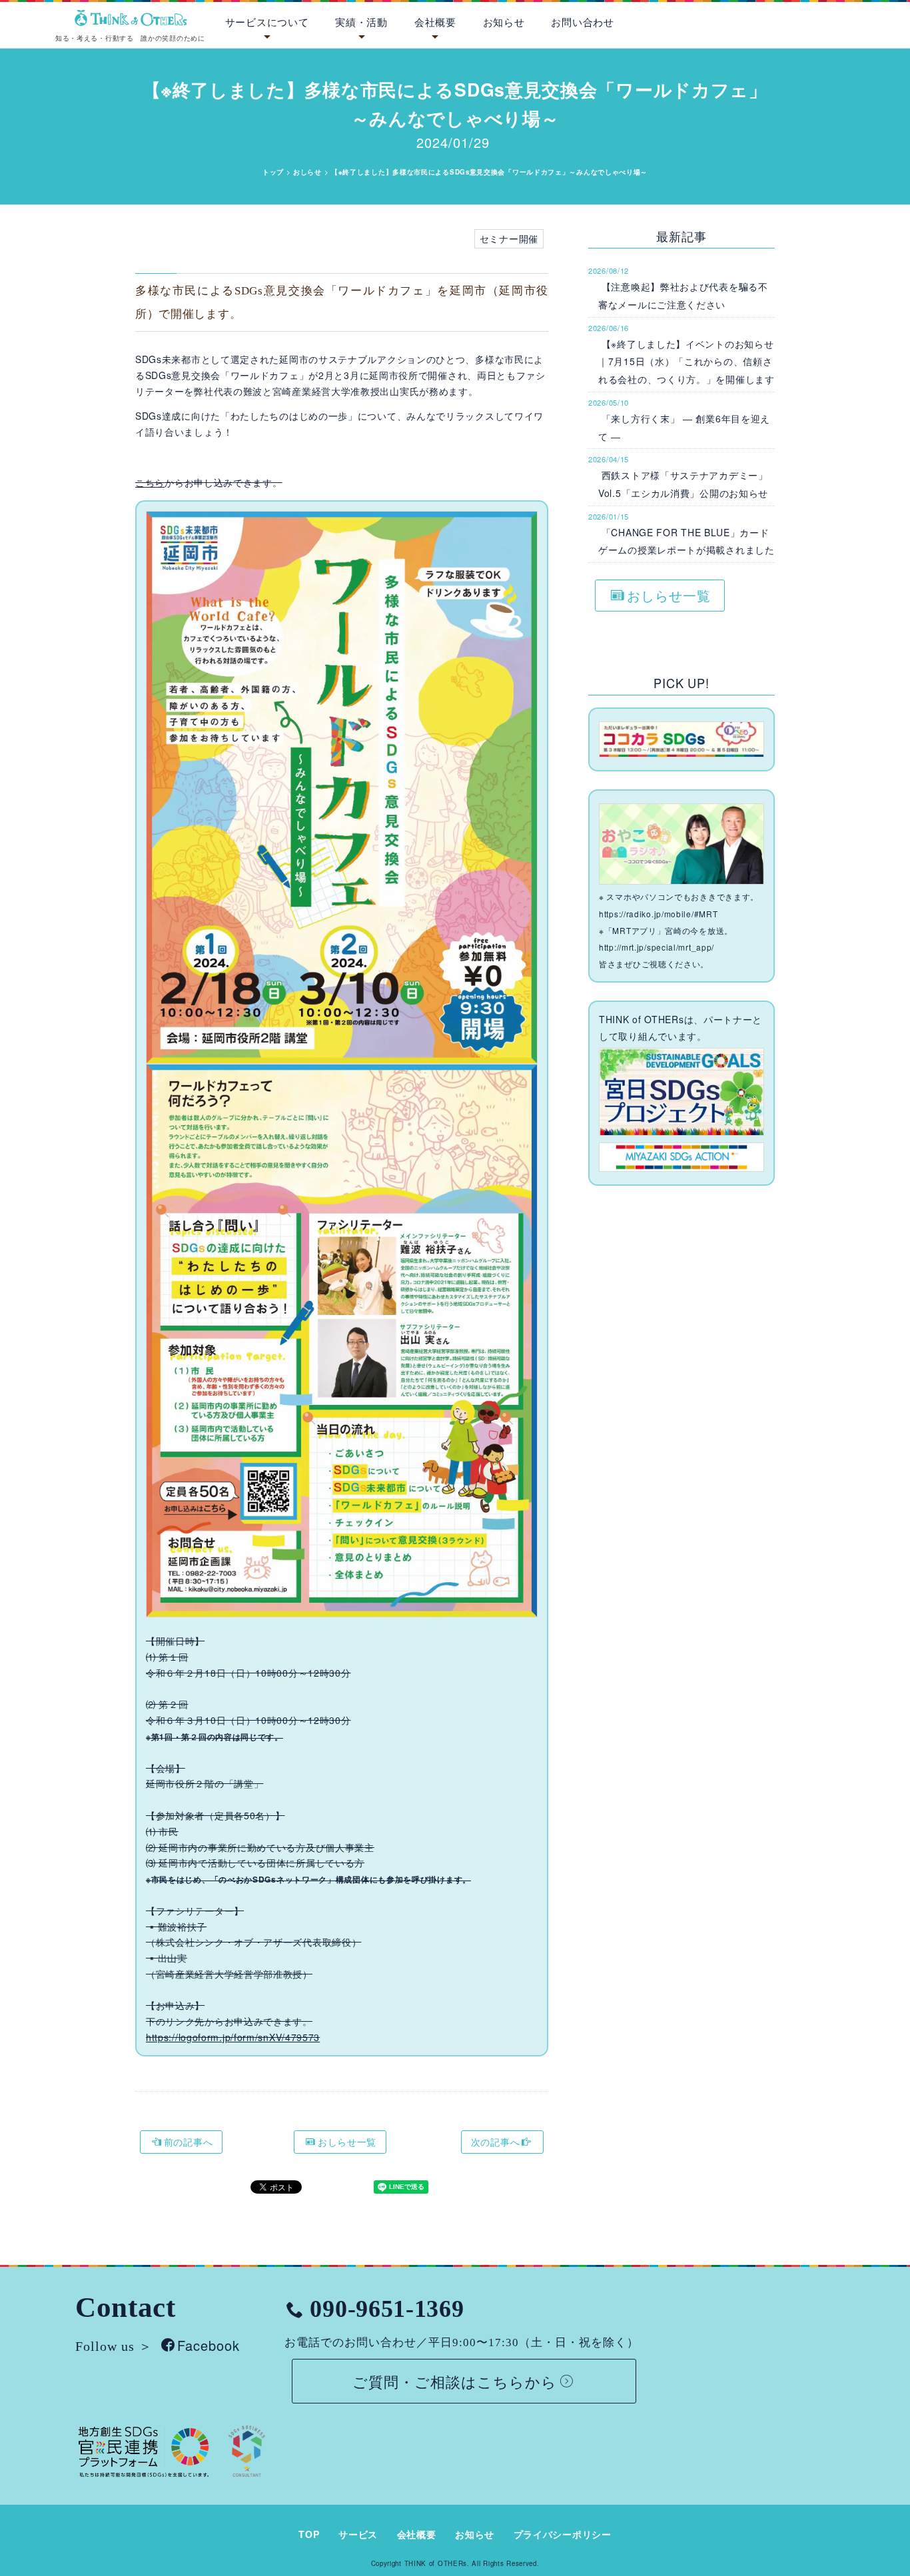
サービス (358, 2534)
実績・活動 (361, 22)
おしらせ (307, 172)
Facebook (209, 2346)
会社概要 (435, 22)
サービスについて (267, 22)
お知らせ (504, 22)
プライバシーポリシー (563, 2534)
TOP (309, 2534)
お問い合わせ (582, 22)
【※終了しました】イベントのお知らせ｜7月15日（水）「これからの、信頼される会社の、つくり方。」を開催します (686, 361)
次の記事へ (496, 2142)
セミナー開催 (509, 238)
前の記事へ (189, 2142)
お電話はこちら (841, 19)
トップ (273, 172)
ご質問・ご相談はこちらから (455, 2381)
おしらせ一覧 (347, 2142)
